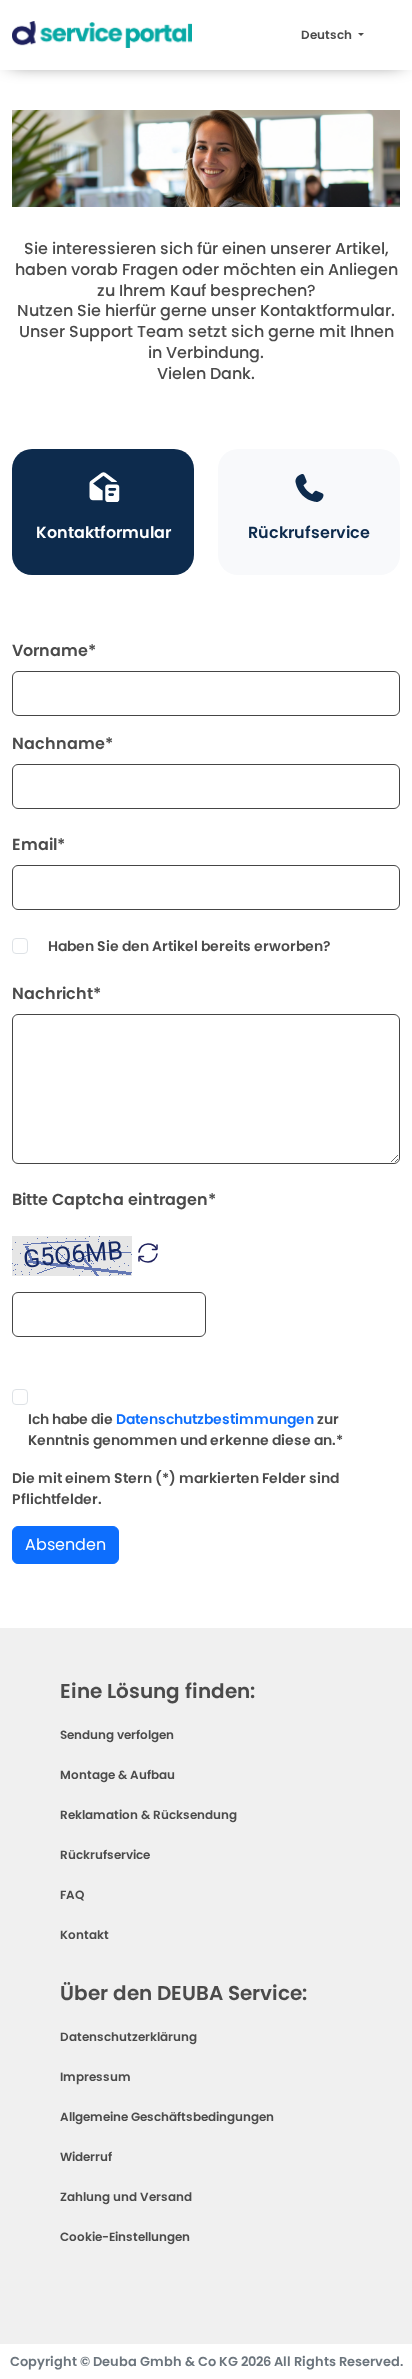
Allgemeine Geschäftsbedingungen (167, 2116)
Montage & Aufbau (117, 1774)
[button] (148, 1251)
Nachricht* (56, 993)
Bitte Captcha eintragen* (114, 1199)
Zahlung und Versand (126, 2196)
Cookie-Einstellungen (125, 2236)
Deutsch (328, 34)
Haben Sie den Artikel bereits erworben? (189, 946)
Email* (38, 844)
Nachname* (62, 743)
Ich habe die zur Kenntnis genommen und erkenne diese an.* (185, 1429)
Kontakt (84, 1934)
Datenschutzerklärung (128, 2036)
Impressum (95, 2076)
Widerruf (86, 2156)
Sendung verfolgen (117, 1734)
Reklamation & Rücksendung (148, 1814)
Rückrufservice (105, 1854)
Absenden (65, 1544)
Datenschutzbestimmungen (215, 1419)
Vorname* (54, 650)
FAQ (72, 1894)
